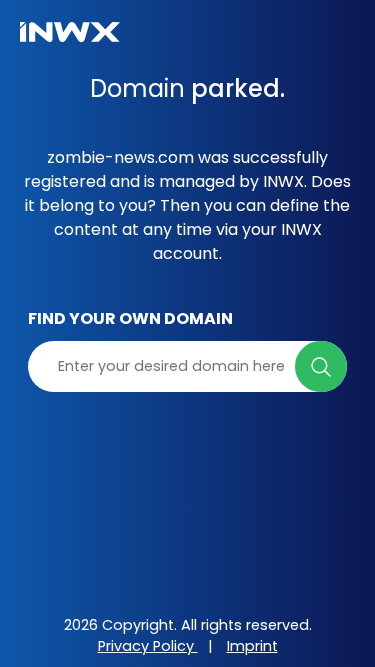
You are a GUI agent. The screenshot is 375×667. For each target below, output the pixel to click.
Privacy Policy (148, 646)
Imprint (252, 646)
